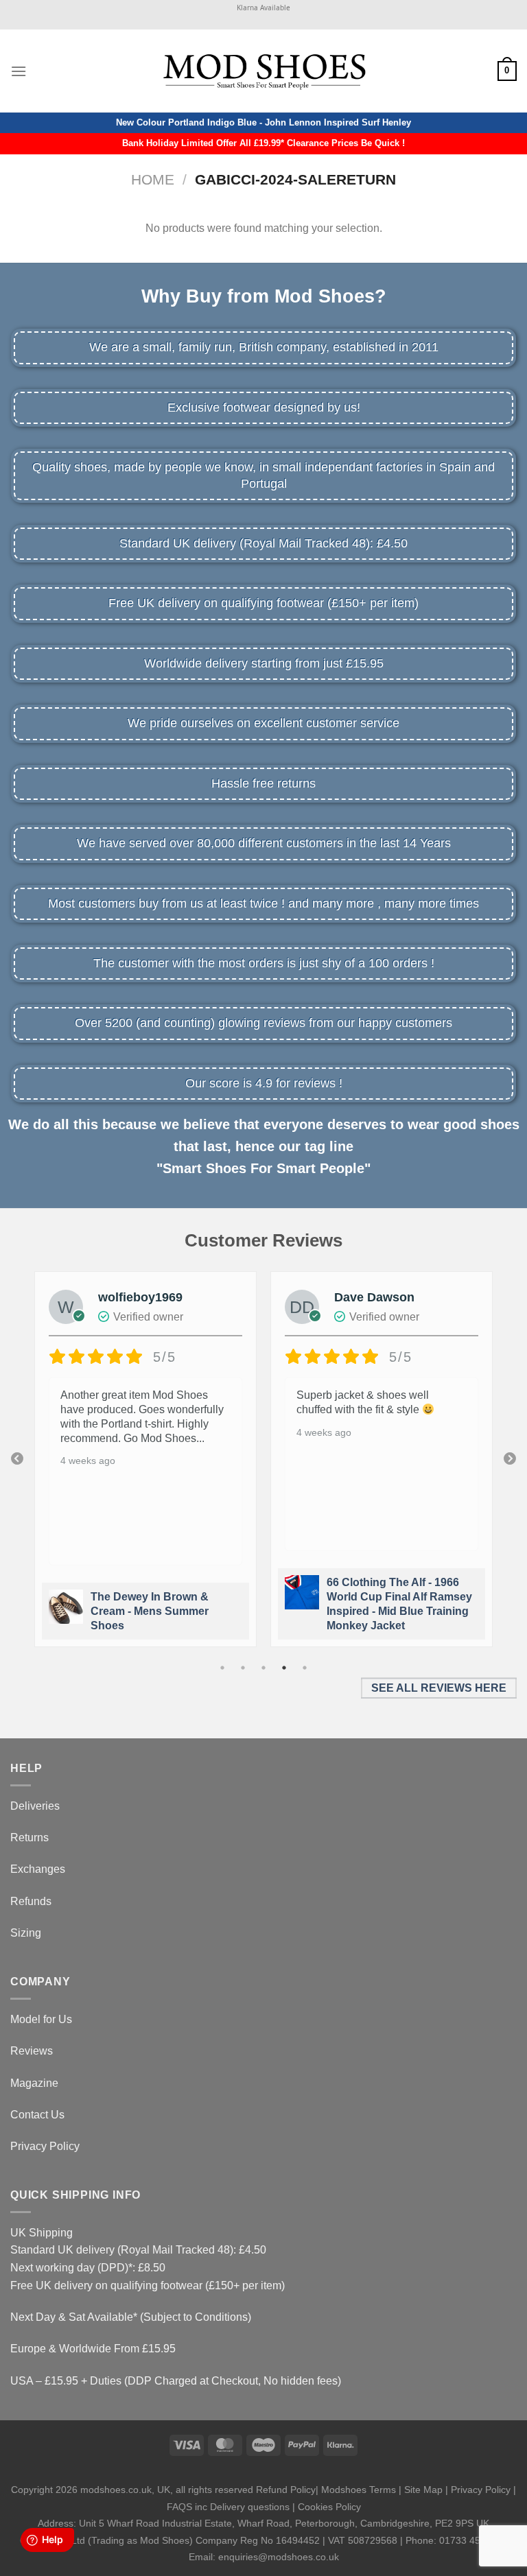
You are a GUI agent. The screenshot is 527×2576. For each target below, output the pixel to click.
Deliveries (35, 1806)
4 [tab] (284, 1668)
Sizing (26, 1933)
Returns (30, 1838)
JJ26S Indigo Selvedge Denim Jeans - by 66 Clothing (386, 1611)
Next (510, 1459)
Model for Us (41, 2019)
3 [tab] (263, 1668)
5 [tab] (305, 1668)
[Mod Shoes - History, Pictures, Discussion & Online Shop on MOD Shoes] (264, 71)
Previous (17, 1459)
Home (153, 179)
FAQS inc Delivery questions (228, 2507)
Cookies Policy (329, 2507)
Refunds (31, 1901)
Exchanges (38, 1869)
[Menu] (19, 71)
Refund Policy (286, 2490)
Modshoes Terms (359, 2490)
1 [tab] (222, 1668)
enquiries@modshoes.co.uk (279, 2557)
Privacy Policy (45, 2146)
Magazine (34, 2083)
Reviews (32, 2051)
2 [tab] (243, 1668)
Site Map (423, 2490)
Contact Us (37, 2115)
